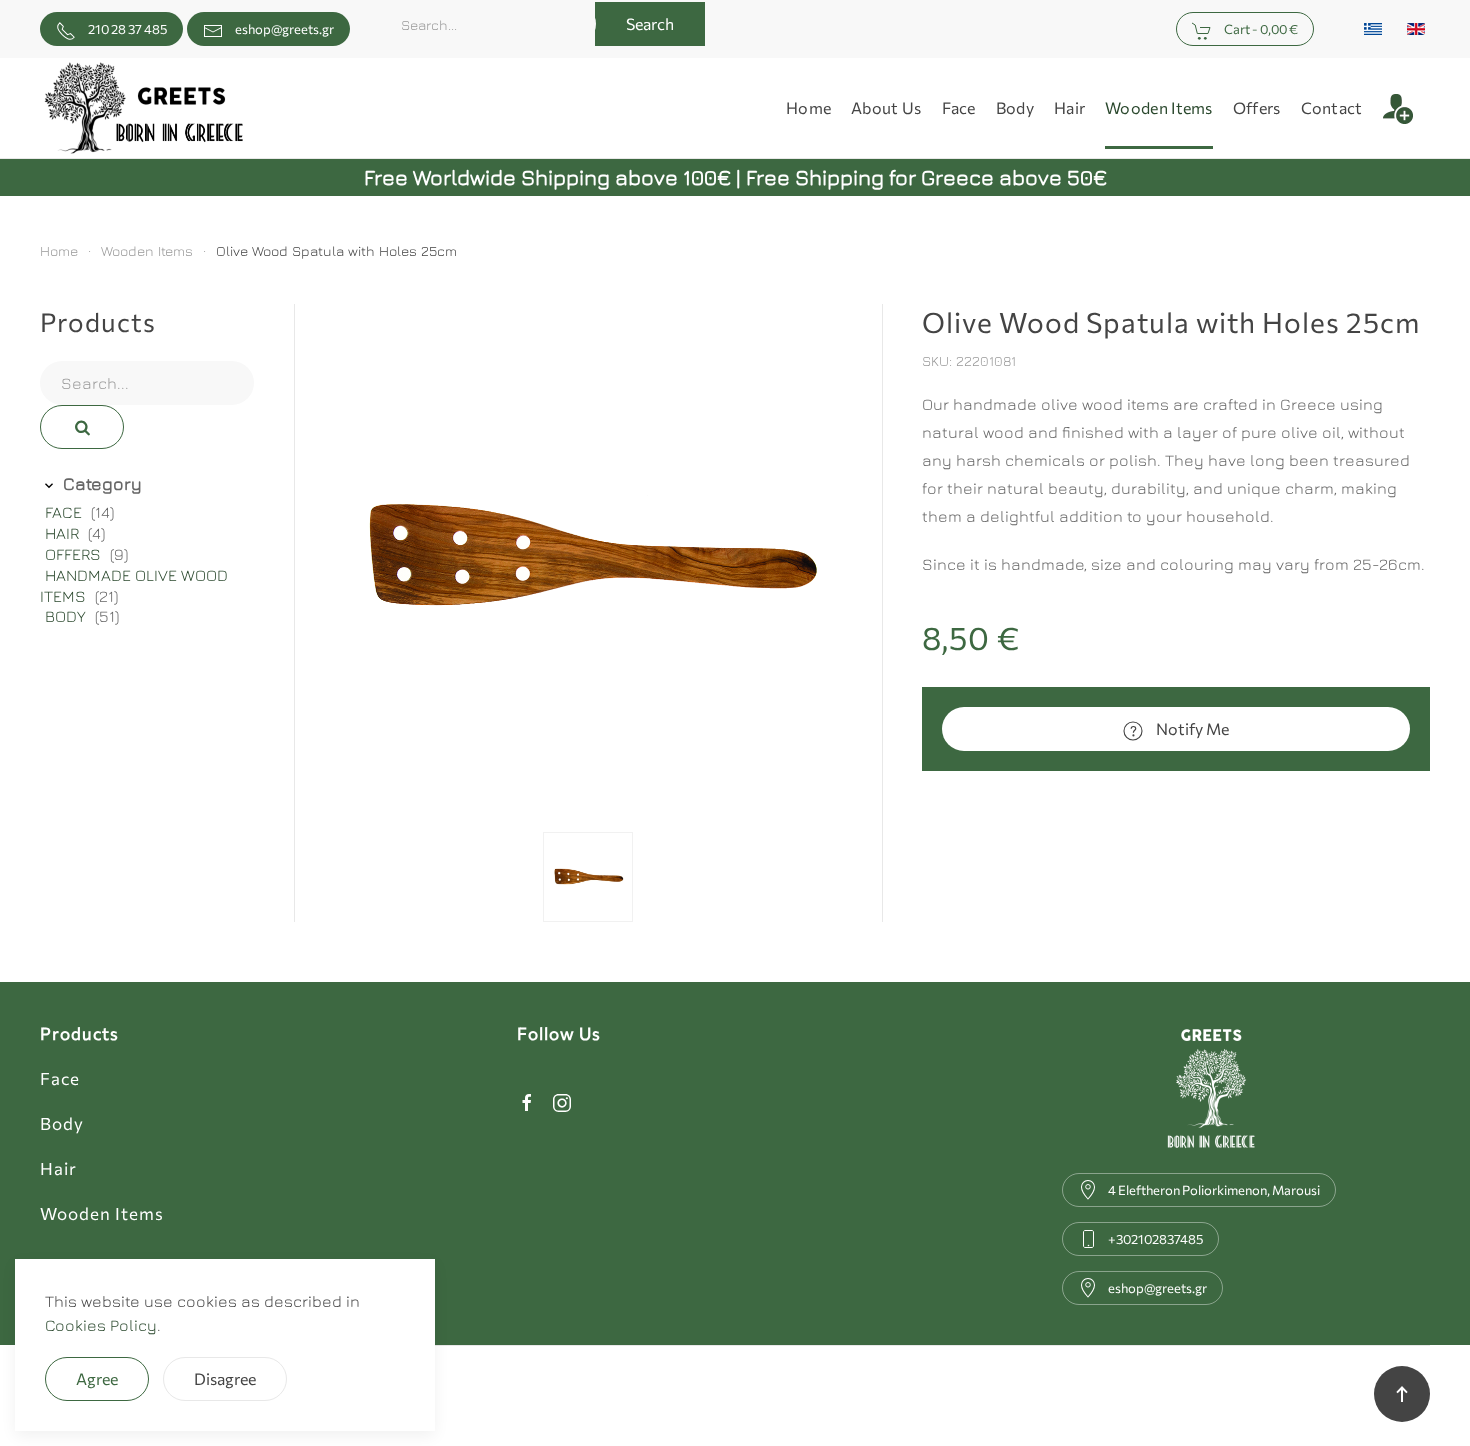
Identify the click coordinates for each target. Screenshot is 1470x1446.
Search (650, 23)
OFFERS (75, 554)
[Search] (82, 427)
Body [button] (1015, 107)
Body (62, 1123)
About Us (886, 107)
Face (60, 1078)
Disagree (225, 1378)
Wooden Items (1159, 107)
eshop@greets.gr (284, 29)
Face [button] (959, 107)
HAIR (64, 533)
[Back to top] (1402, 1394)
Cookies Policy (101, 1325)
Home (808, 107)
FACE (65, 512)
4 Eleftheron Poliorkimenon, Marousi (1214, 1190)
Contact (1332, 107)
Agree (97, 1378)
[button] (1406, 108)
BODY (67, 616)
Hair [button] (1069, 107)
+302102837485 (1155, 1239)
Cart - (1260, 29)
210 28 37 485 (126, 29)
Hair (58, 1168)
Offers (1257, 107)
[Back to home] (144, 108)
